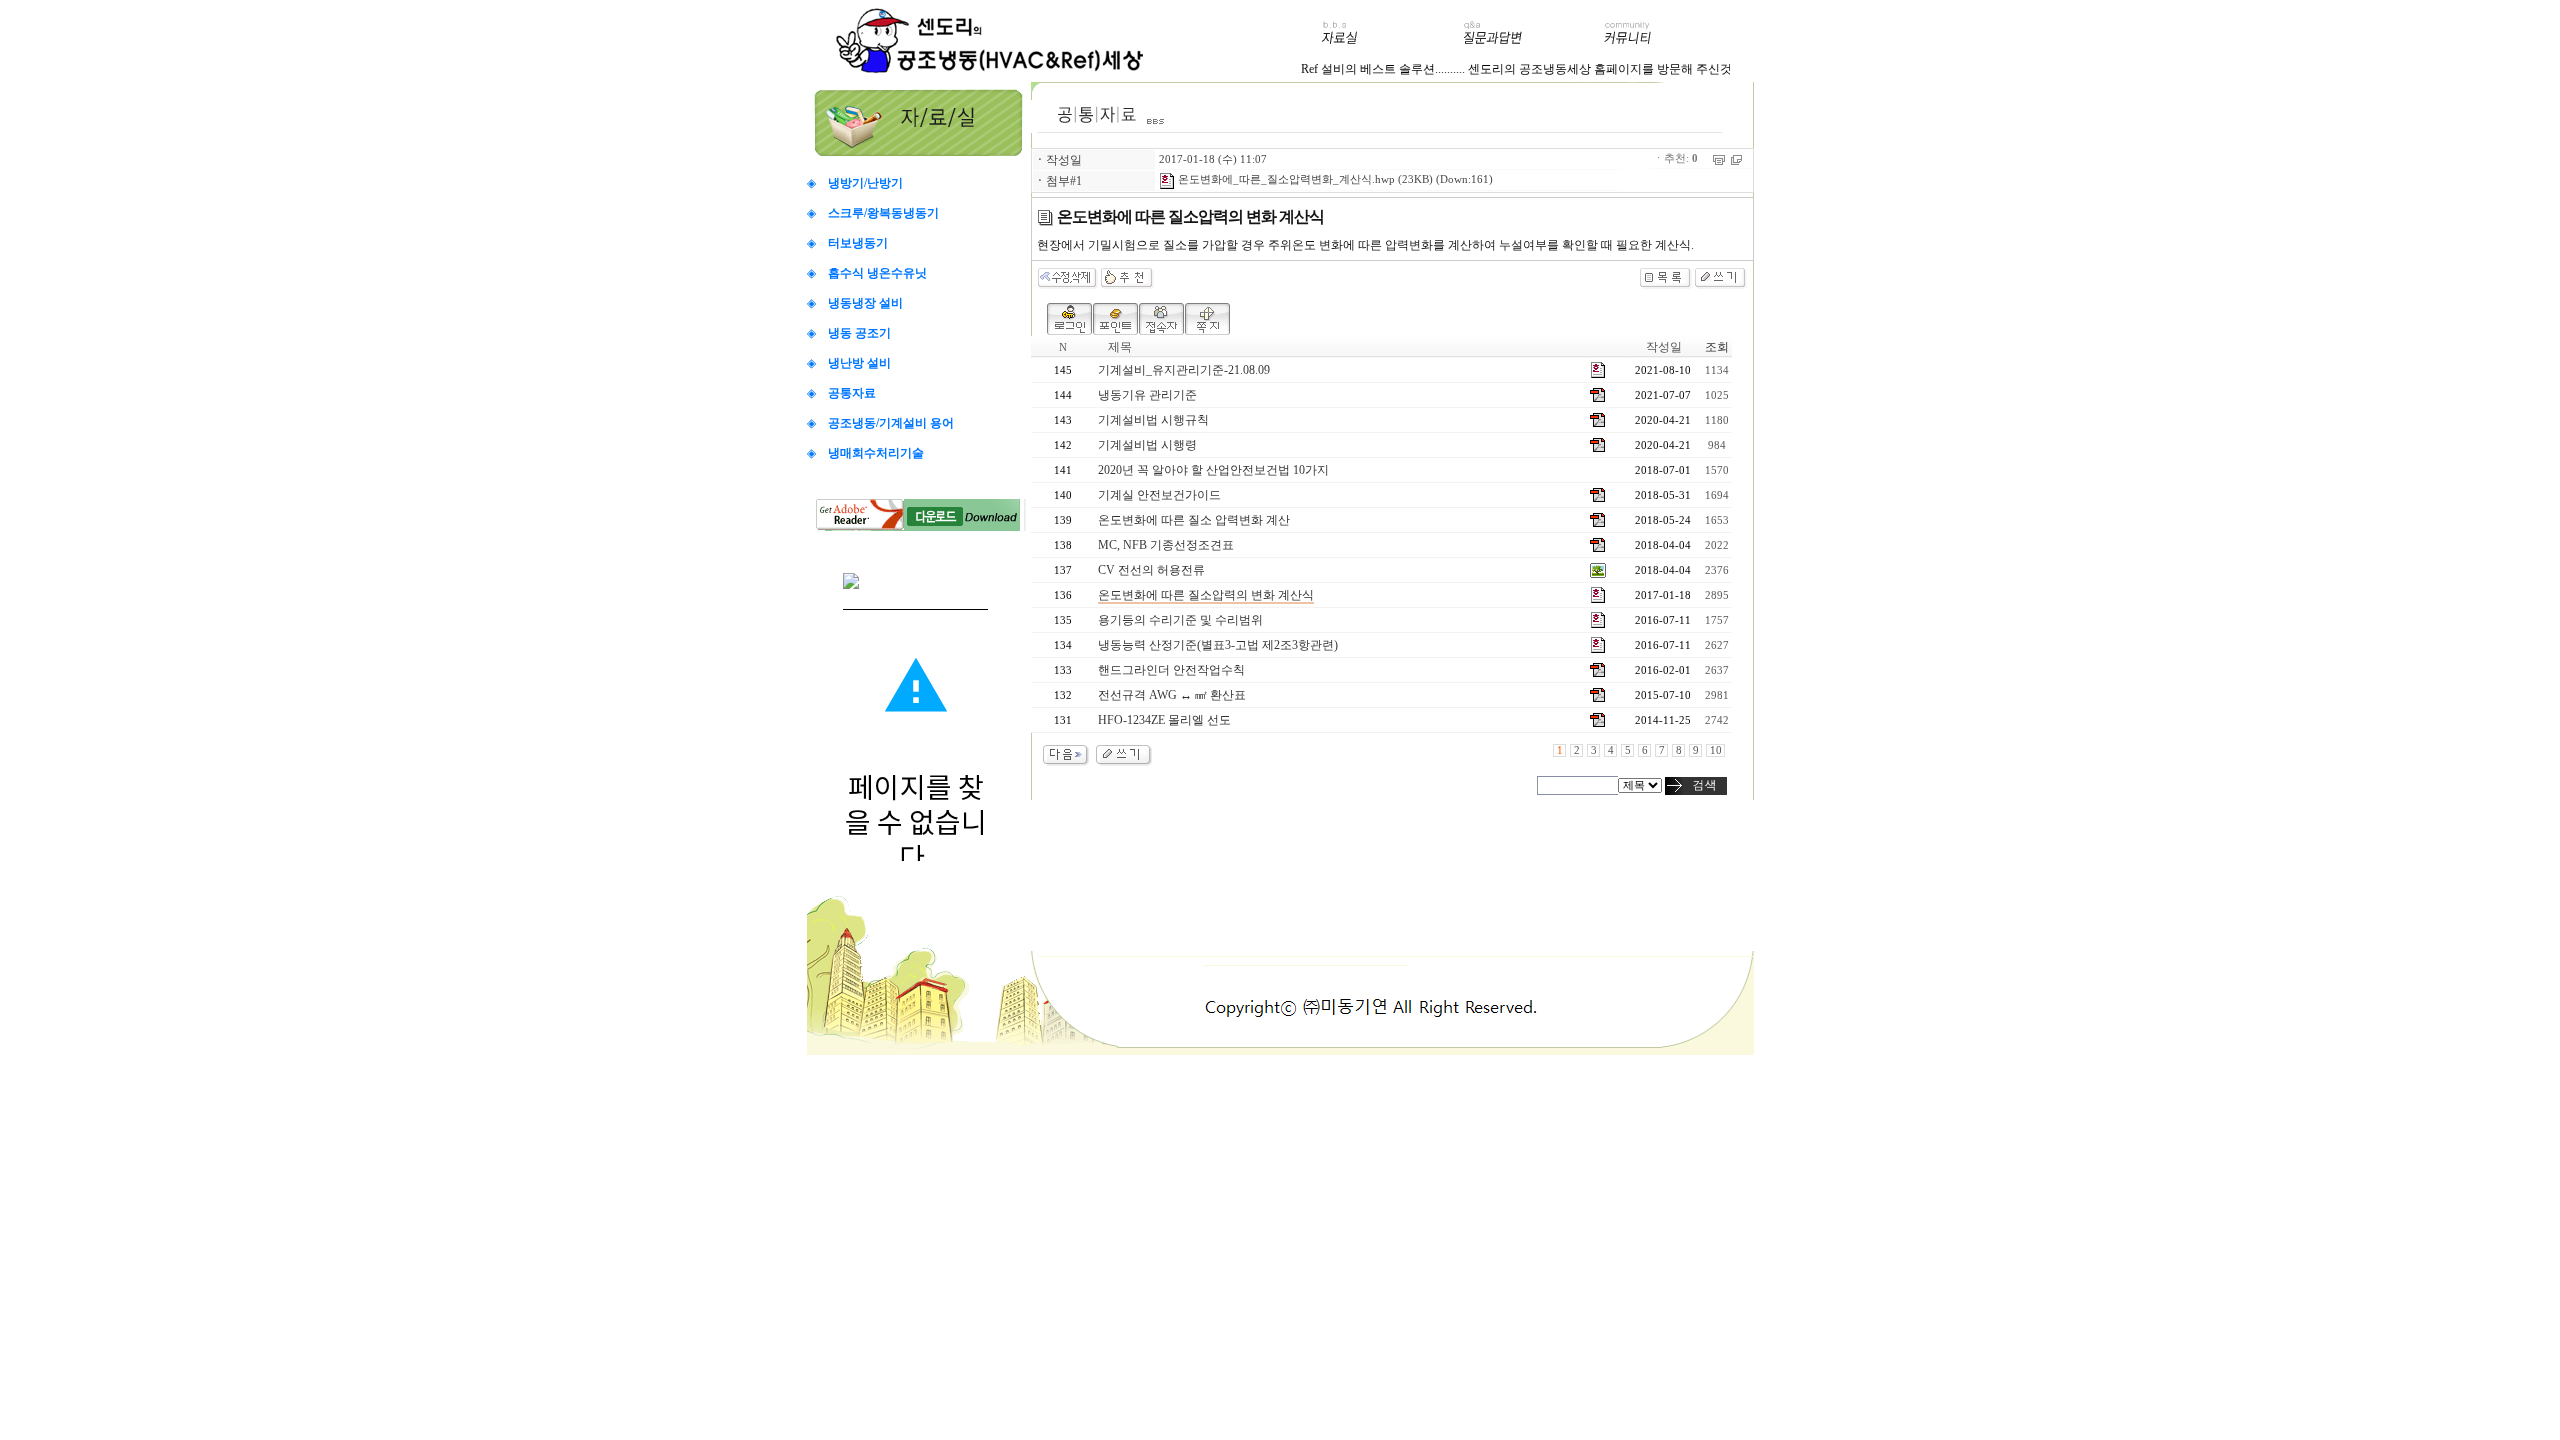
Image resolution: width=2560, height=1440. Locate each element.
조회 (1717, 347)
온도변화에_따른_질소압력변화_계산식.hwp (1285, 179)
